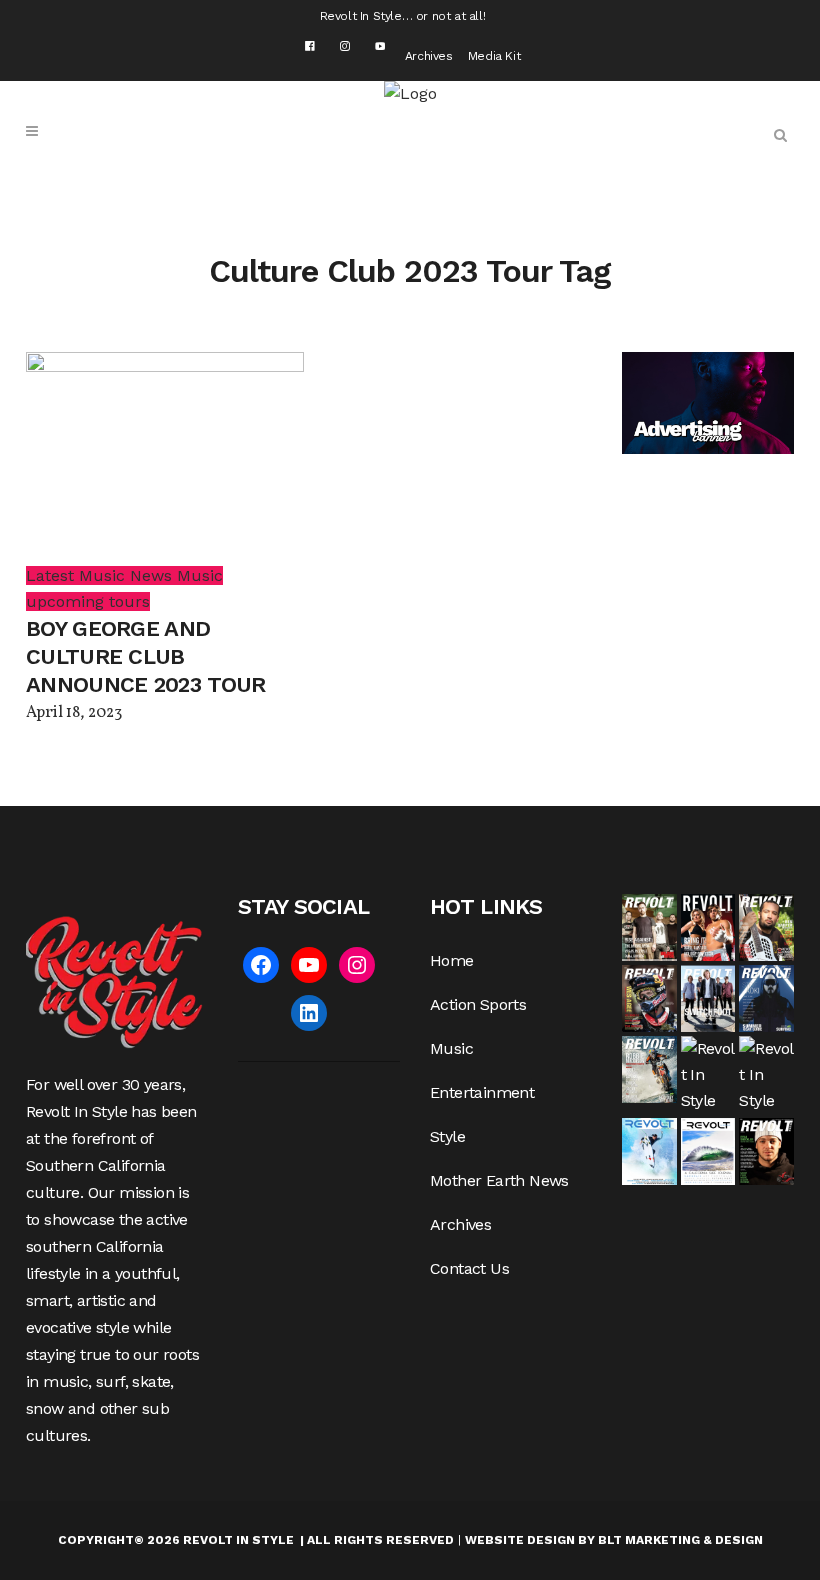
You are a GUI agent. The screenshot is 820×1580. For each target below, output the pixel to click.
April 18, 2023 (74, 713)
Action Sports (478, 1004)
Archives (429, 56)
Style (447, 1136)
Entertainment (482, 1092)
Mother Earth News (499, 1180)
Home (452, 960)
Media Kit (494, 56)
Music (451, 1048)
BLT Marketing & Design (680, 1540)
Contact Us (469, 1268)
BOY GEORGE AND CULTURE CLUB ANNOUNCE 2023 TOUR (145, 656)
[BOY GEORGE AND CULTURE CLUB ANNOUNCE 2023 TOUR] (165, 456)
